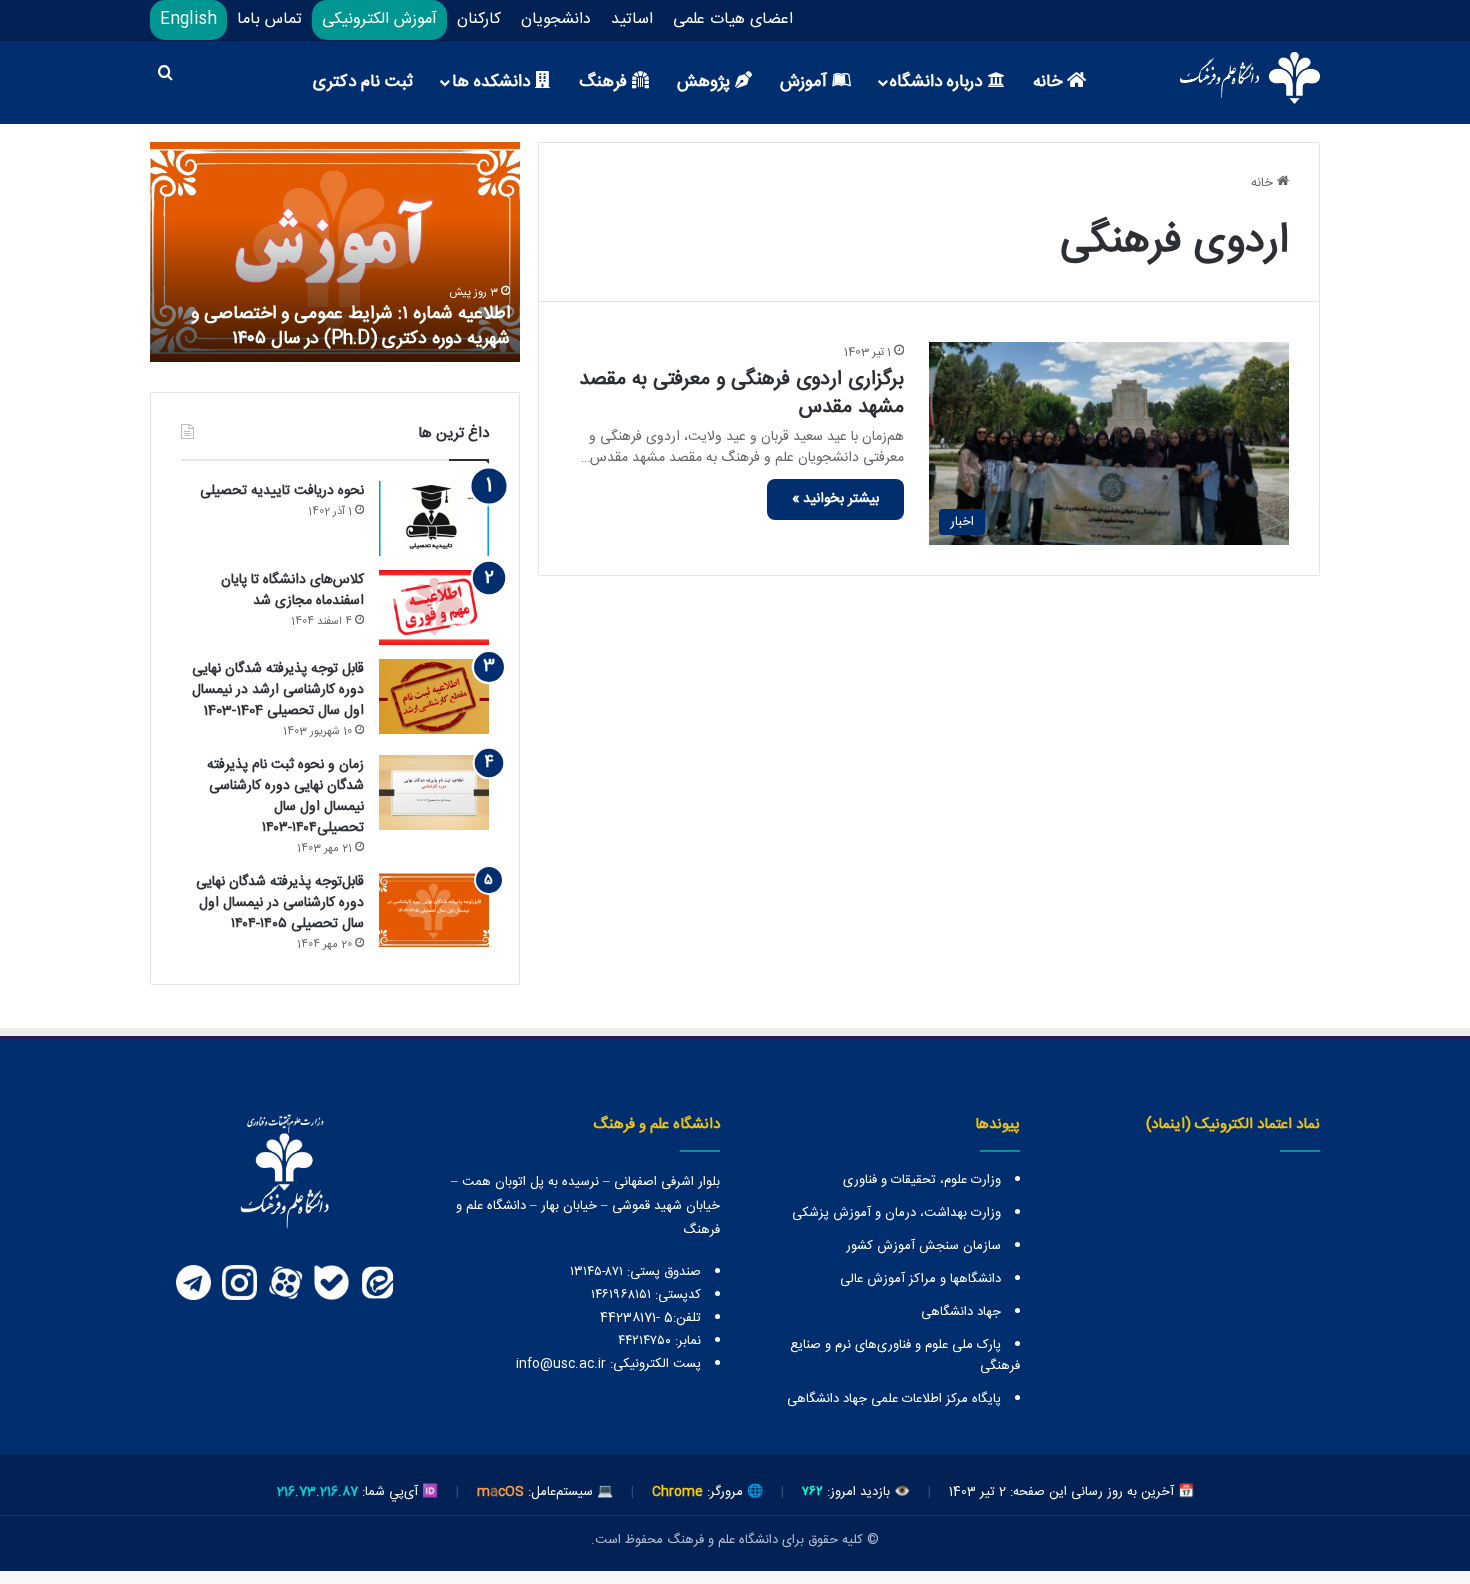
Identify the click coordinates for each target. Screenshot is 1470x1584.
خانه (1050, 82)
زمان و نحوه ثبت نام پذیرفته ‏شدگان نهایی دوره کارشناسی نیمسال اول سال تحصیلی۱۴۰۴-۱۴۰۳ (285, 796)
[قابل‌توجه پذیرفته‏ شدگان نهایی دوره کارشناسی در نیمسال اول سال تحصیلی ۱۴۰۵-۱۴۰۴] (434, 909)
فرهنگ (605, 82)
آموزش (806, 82)
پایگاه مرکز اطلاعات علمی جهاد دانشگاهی (894, 1399)
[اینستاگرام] (239, 1283)
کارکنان (479, 19)
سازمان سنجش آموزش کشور (923, 1246)
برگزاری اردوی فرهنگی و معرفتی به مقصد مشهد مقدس (741, 393)
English (188, 19)
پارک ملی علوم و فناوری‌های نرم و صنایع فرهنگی (905, 1355)
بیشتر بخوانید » (835, 499)
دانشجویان (556, 19)
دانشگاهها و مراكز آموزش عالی (920, 1279)
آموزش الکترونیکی (379, 19)
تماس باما (269, 19)
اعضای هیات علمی (733, 19)
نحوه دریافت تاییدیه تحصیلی (282, 491)
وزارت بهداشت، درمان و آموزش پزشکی (896, 1213)
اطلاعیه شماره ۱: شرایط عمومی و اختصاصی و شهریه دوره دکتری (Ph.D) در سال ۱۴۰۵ (350, 326)
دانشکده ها (493, 82)
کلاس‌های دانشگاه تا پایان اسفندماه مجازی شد (292, 590)
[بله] (331, 1283)
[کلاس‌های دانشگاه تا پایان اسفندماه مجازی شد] (434, 607)
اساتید (632, 19)
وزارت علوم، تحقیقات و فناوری (922, 1180)
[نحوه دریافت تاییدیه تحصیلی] (434, 518)
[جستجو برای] (165, 76)
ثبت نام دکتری (363, 82)
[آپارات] (285, 1283)
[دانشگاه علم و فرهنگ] (1250, 78)
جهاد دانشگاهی (961, 1312)
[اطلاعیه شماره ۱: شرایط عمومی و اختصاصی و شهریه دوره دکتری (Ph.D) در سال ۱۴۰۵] (335, 252)
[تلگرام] (193, 1283)
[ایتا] (377, 1283)
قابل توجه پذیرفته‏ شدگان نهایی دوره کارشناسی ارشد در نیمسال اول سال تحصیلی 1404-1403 (278, 690)
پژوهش (706, 82)
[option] (335, 252)
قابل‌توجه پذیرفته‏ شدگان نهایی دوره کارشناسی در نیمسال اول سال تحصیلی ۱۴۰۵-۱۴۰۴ (280, 903)
